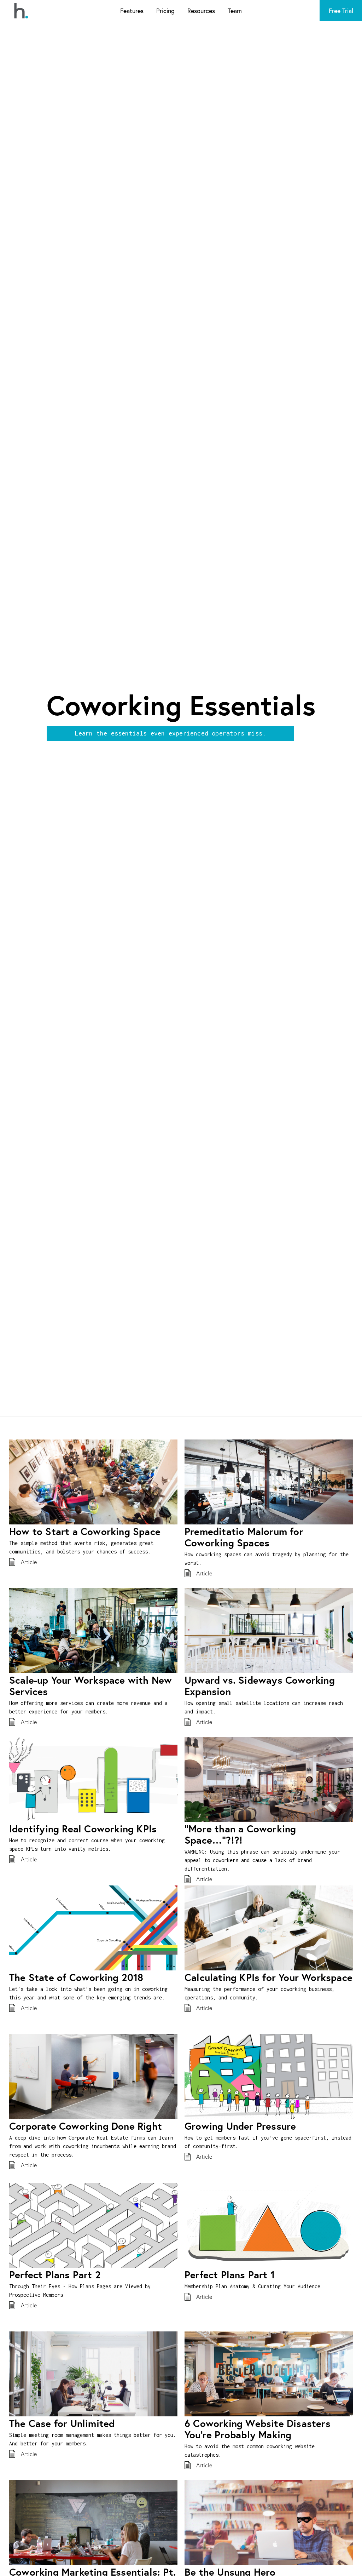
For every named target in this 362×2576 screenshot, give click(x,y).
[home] (21, 11)
